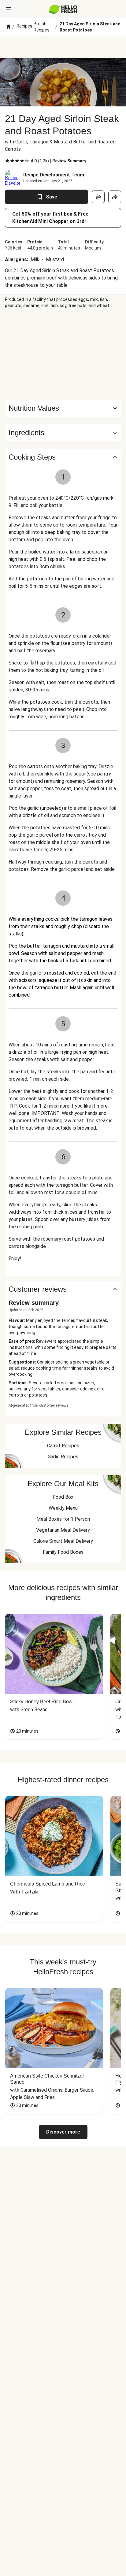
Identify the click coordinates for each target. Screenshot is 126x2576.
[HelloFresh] (63, 9)
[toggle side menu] (9, 9)
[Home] (9, 27)
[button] (63, 433)
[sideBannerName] (63, 354)
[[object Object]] (98, 197)
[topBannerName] (63, 47)
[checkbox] (7, 161)
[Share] (115, 197)
